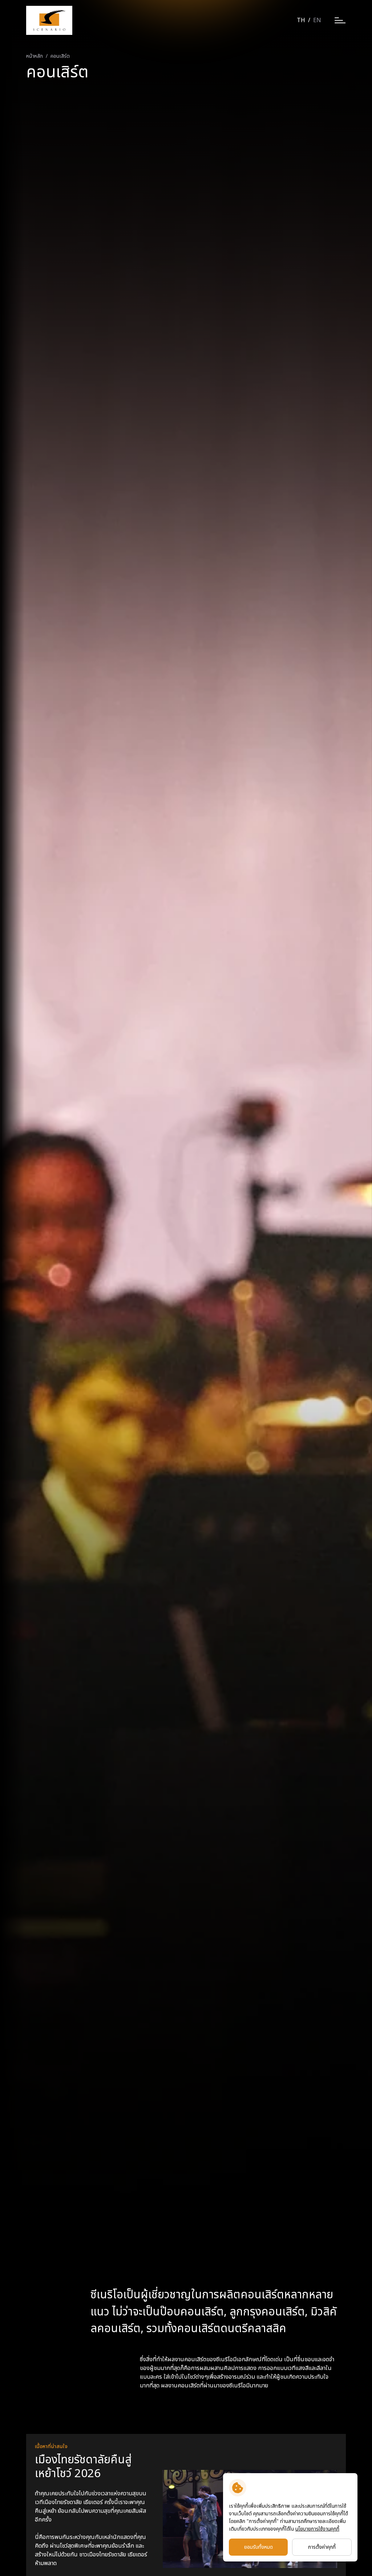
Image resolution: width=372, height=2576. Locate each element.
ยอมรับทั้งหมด (258, 2547)
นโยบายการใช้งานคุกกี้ (317, 2529)
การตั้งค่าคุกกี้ (322, 2547)
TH (301, 20)
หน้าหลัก (35, 56)
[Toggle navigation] (340, 21)
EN (317, 20)
